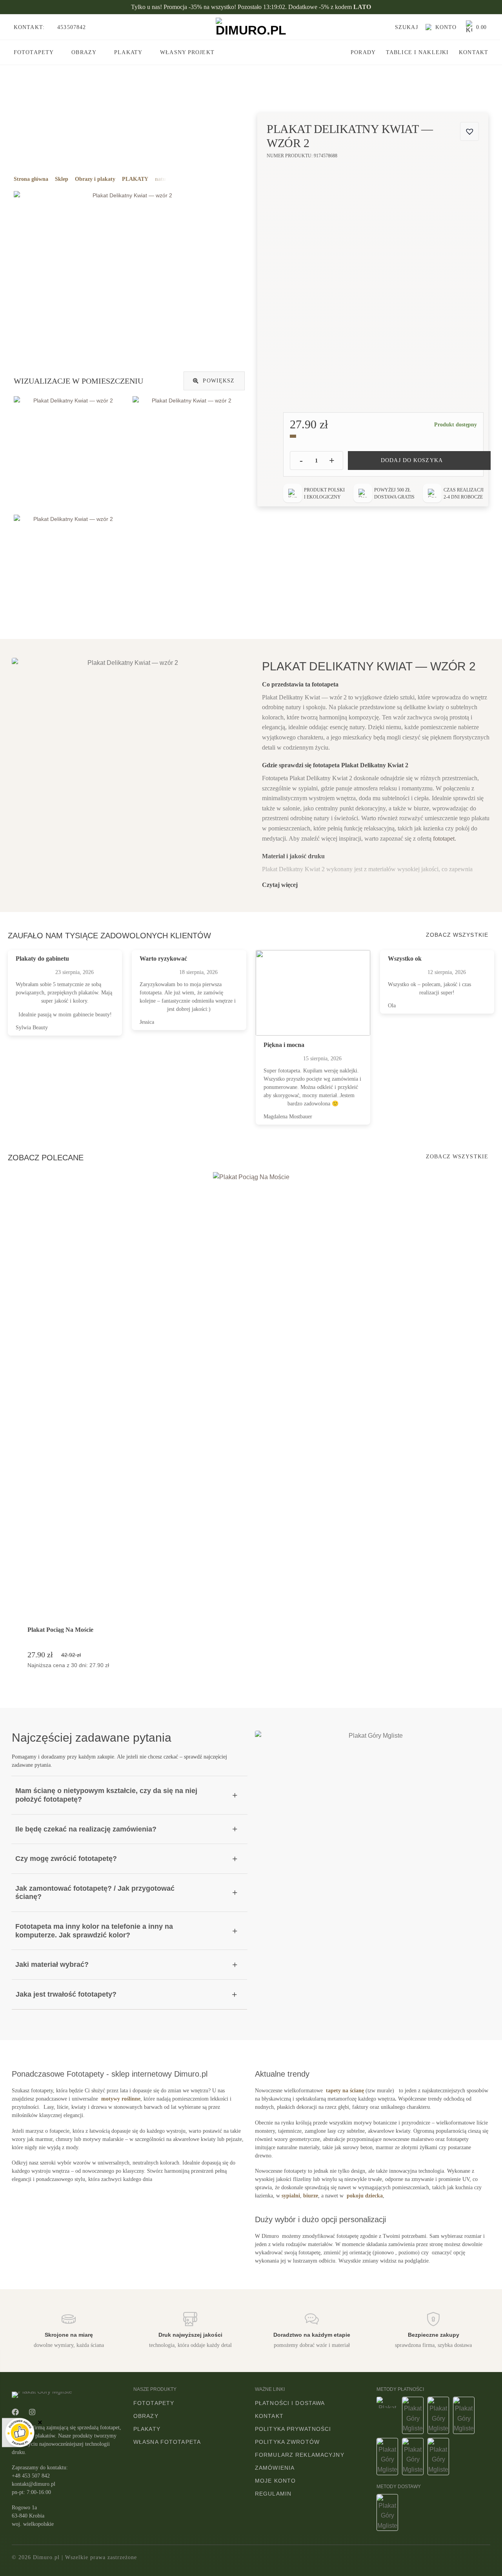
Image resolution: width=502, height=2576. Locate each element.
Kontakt (474, 52)
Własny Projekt (187, 52)
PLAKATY (135, 179)
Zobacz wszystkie (457, 935)
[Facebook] (15, 2412)
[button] (403, 27)
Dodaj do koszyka (412, 460)
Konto (445, 27)
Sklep (62, 179)
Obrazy (84, 52)
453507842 (71, 27)
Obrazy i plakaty (95, 179)
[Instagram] (32, 2412)
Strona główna (31, 179)
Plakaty (128, 52)
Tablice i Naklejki (417, 52)
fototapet (444, 838)
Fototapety (34, 52)
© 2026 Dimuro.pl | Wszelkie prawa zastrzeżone (74, 2557)
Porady (363, 52)
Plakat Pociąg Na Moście (60, 1630)
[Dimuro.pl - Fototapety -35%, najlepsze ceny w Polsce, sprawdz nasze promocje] (251, 27)
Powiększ (218, 381)
